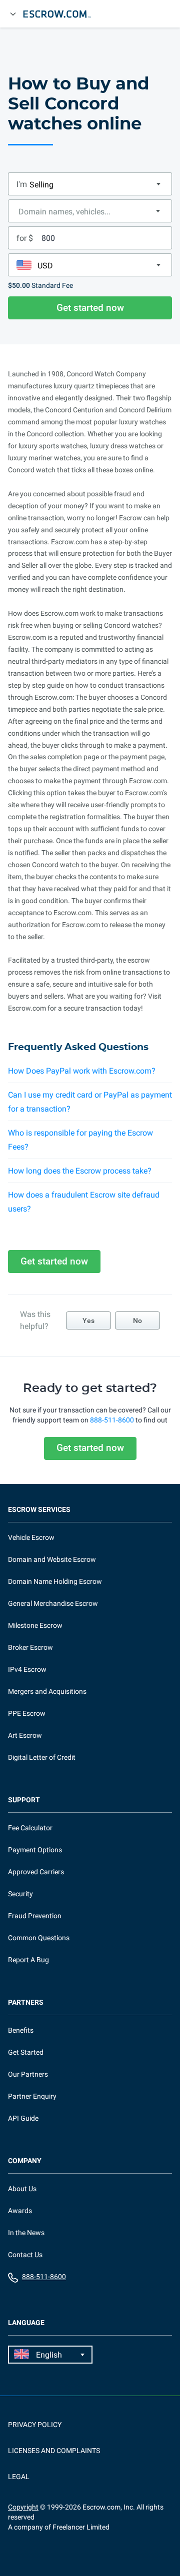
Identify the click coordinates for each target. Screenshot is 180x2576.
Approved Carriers (36, 1872)
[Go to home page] (61, 14)
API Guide (23, 2118)
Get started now (90, 308)
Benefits (21, 2030)
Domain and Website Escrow (52, 1559)
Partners (26, 2002)
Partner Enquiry (32, 2096)
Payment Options (35, 1850)
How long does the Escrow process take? (80, 1171)
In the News (26, 2233)
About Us (22, 2189)
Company (25, 2161)
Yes (88, 1320)
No (137, 1320)
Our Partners (28, 2074)
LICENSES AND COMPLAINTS (54, 2451)
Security (20, 1894)
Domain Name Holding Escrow (55, 1581)
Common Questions (39, 1938)
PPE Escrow (27, 1713)
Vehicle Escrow (31, 1537)
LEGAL (19, 2477)
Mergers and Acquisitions (47, 1691)
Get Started (26, 2052)
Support (24, 1800)
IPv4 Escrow (27, 1669)
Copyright (23, 2507)
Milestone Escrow (35, 1625)
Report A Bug (28, 1960)
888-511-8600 (112, 1420)
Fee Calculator (30, 1828)
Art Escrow (25, 1735)
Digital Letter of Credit (42, 1757)
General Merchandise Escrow (53, 1603)
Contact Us (25, 2255)
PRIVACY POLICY (35, 2425)
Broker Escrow (30, 1647)
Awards (20, 2211)
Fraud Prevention (35, 1916)
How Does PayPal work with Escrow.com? (82, 1071)
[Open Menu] (13, 14)
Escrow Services (39, 1510)
